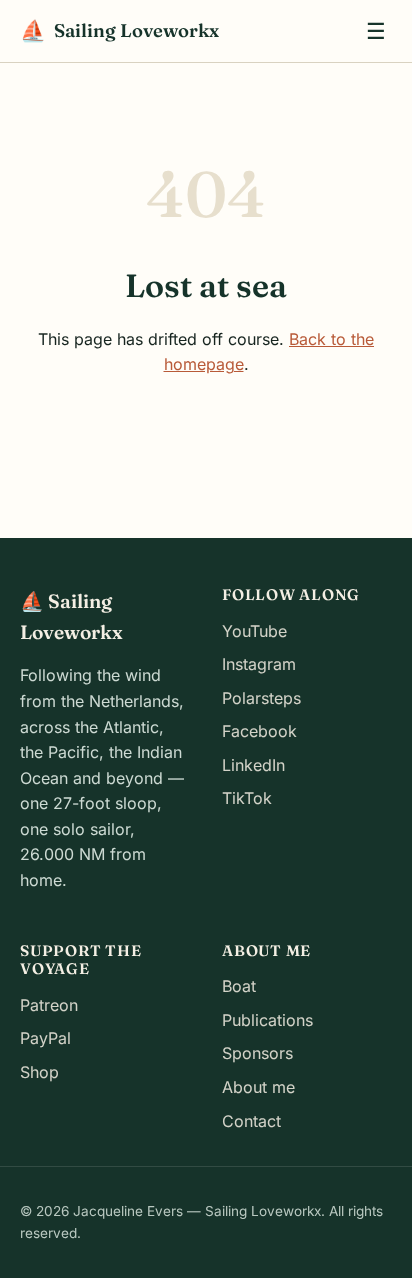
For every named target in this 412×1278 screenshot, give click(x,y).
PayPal (45, 1038)
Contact (251, 1121)
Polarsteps (261, 698)
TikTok (247, 798)
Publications (267, 1020)
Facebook (259, 731)
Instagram (259, 664)
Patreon (49, 1005)
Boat (239, 986)
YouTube (254, 631)
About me (258, 1087)
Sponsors (257, 1053)
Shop (39, 1072)
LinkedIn (253, 765)
